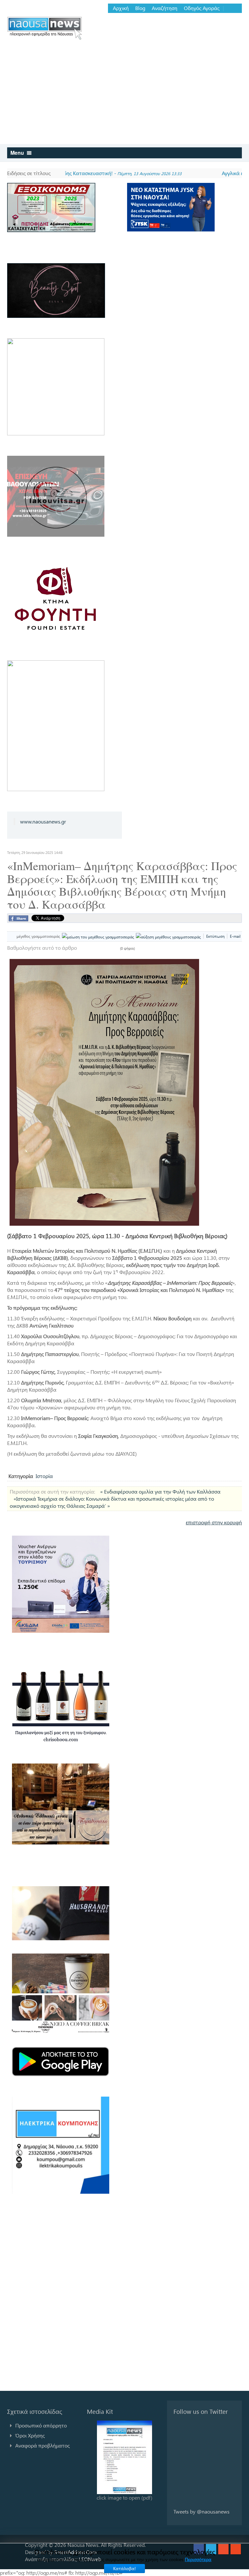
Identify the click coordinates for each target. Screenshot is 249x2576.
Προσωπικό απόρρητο (41, 2425)
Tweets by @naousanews (202, 2511)
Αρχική (121, 8)
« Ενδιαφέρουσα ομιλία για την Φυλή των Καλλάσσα (160, 1491)
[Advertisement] (124, 95)
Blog (140, 8)
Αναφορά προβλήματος (42, 2445)
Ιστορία (44, 1476)
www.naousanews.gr (43, 821)
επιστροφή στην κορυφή (214, 1522)
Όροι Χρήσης (30, 2435)
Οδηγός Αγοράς (202, 8)
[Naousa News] (45, 28)
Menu (18, 153)
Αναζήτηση (165, 8)
